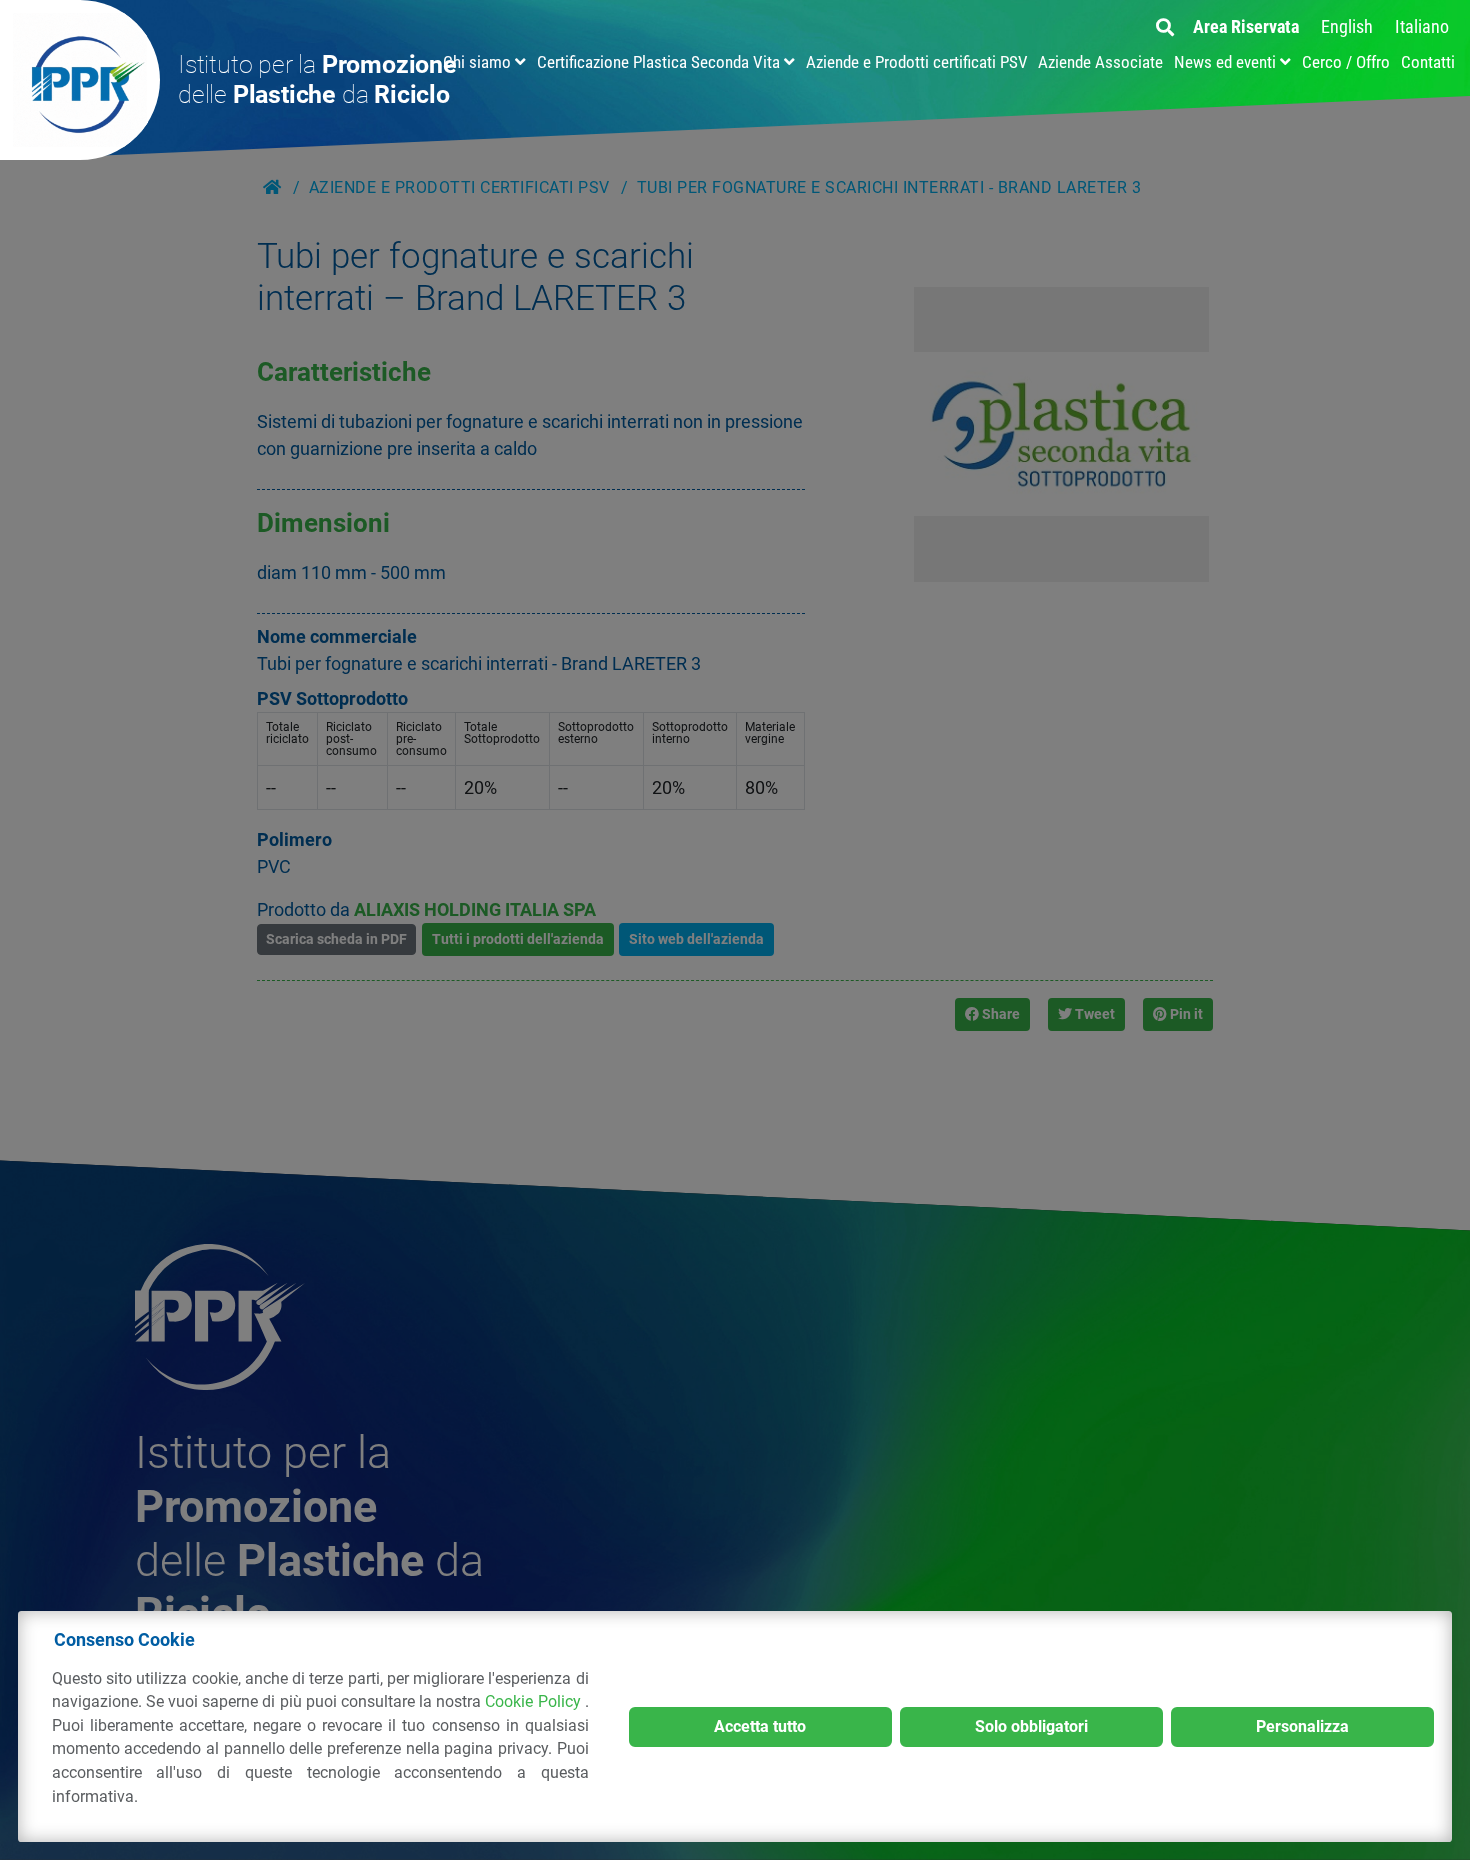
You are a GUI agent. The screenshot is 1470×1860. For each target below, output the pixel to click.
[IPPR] (80, 80)
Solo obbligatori (1031, 1726)
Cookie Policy (534, 1701)
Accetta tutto (760, 1726)
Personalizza (1302, 1726)
